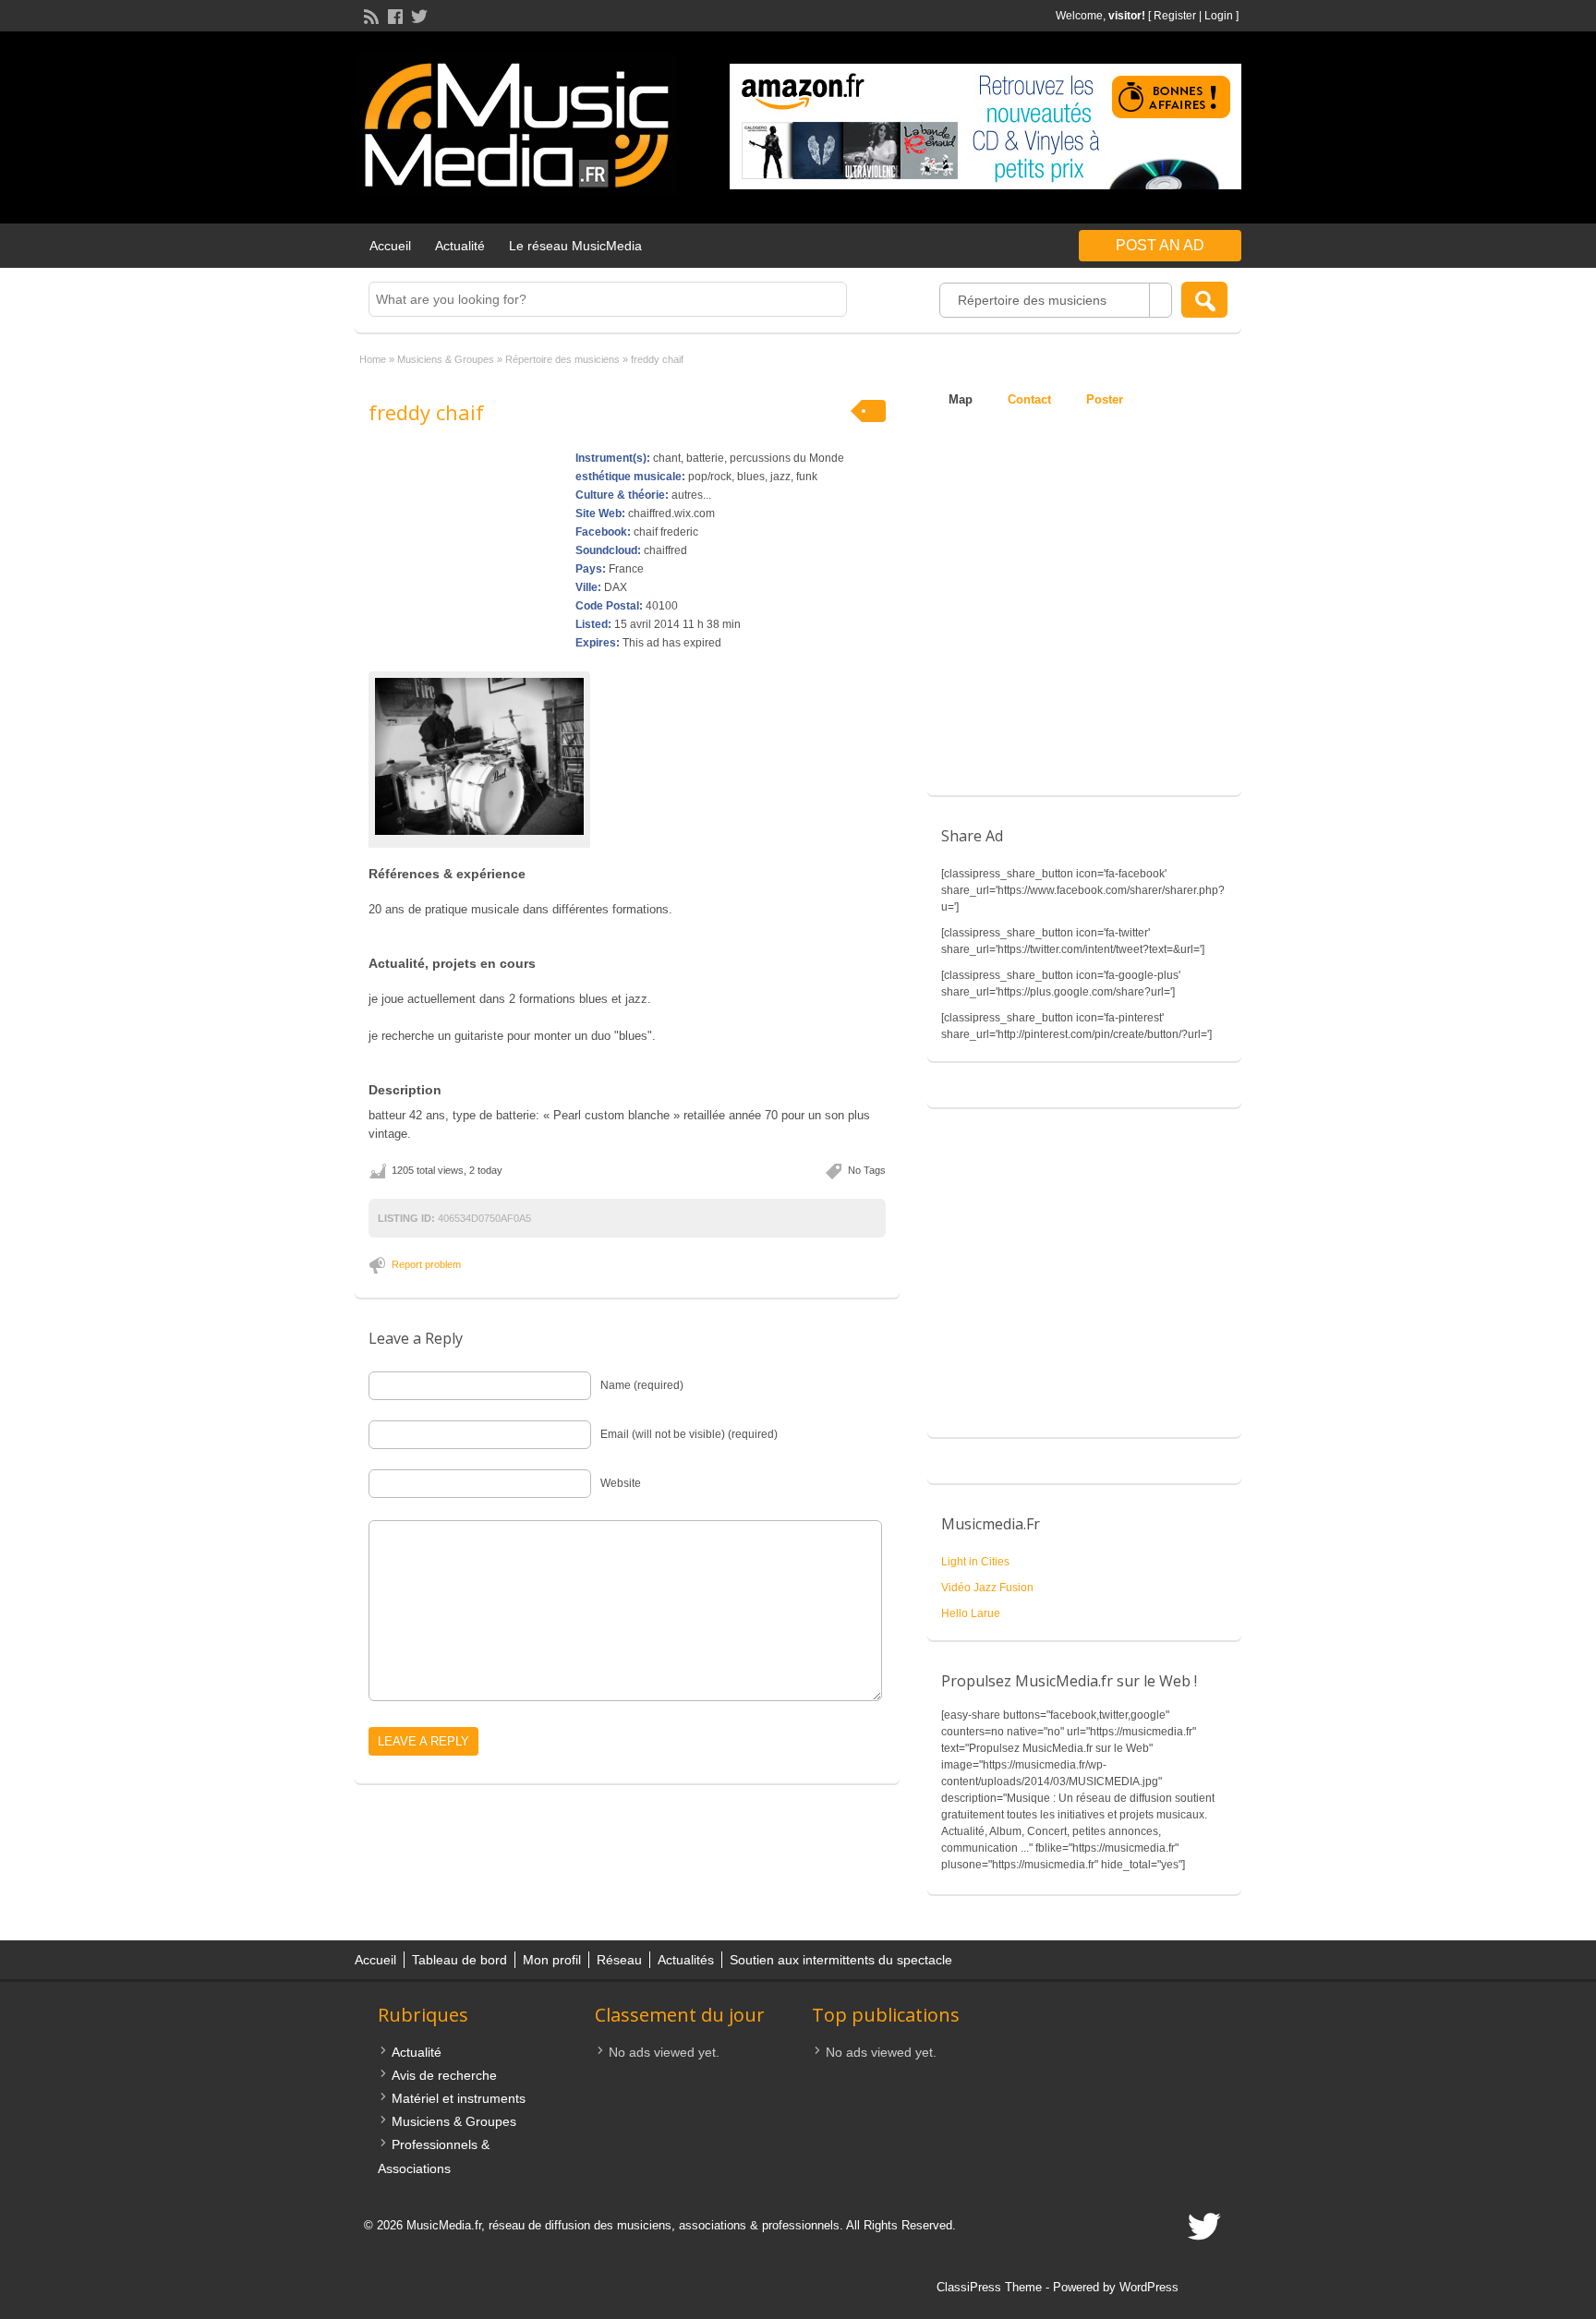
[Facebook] (393, 15)
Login (1219, 16)
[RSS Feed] (369, 15)
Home (373, 359)
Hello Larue (971, 1613)
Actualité (460, 246)
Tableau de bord (459, 1960)
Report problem (426, 1264)
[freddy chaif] (479, 756)
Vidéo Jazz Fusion (987, 1588)
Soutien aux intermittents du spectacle (841, 1960)
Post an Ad (1160, 245)
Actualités (686, 1960)
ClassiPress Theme (989, 2287)
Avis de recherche (444, 2075)
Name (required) (642, 1385)
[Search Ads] (1204, 300)
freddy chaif (426, 412)
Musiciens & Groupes (446, 359)
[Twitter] (417, 15)
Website (621, 1483)
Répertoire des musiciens (562, 359)
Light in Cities (975, 1562)
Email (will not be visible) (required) (689, 1434)
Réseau (619, 1960)
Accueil (390, 246)
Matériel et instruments (459, 2098)
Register (1175, 16)
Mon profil (552, 1960)
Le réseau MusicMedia (575, 246)
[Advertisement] (1084, 1281)
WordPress (1149, 2287)
